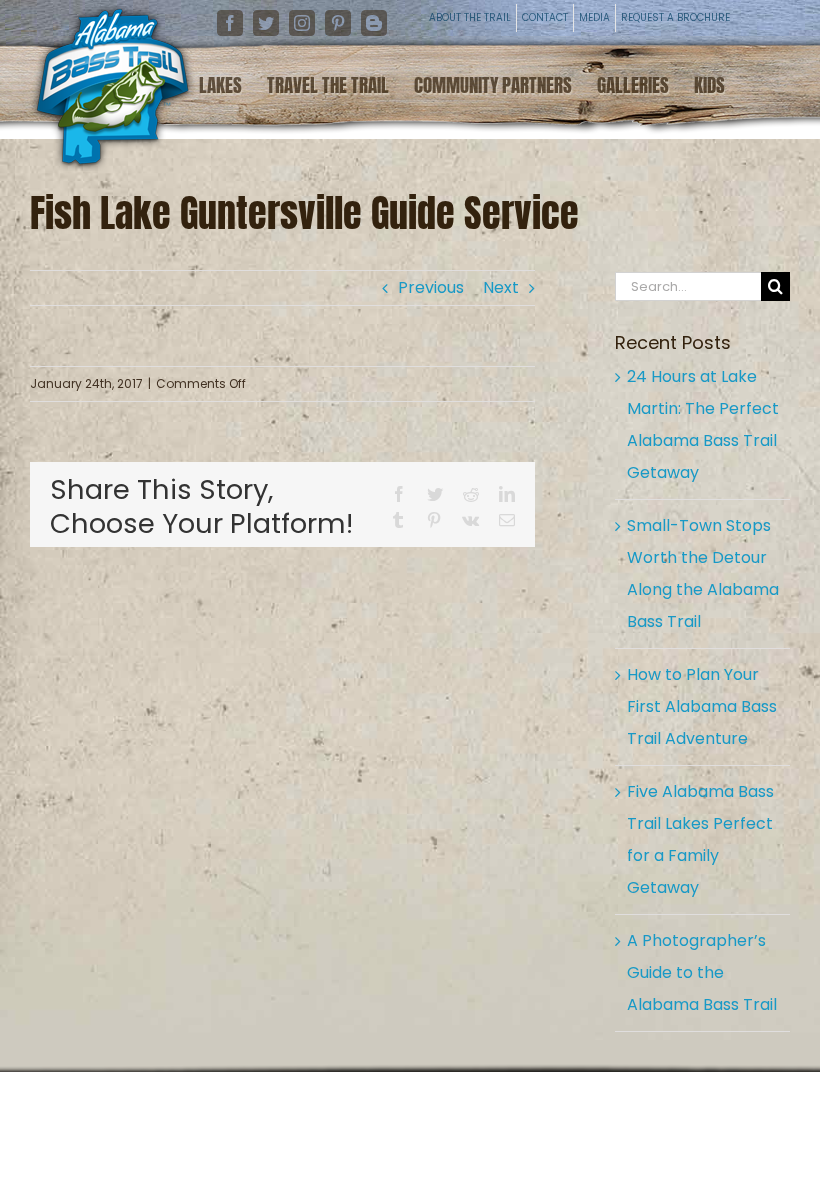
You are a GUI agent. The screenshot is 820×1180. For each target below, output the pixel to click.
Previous (431, 287)
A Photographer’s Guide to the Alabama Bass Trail (702, 972)
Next (501, 287)
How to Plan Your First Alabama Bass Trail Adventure (702, 706)
